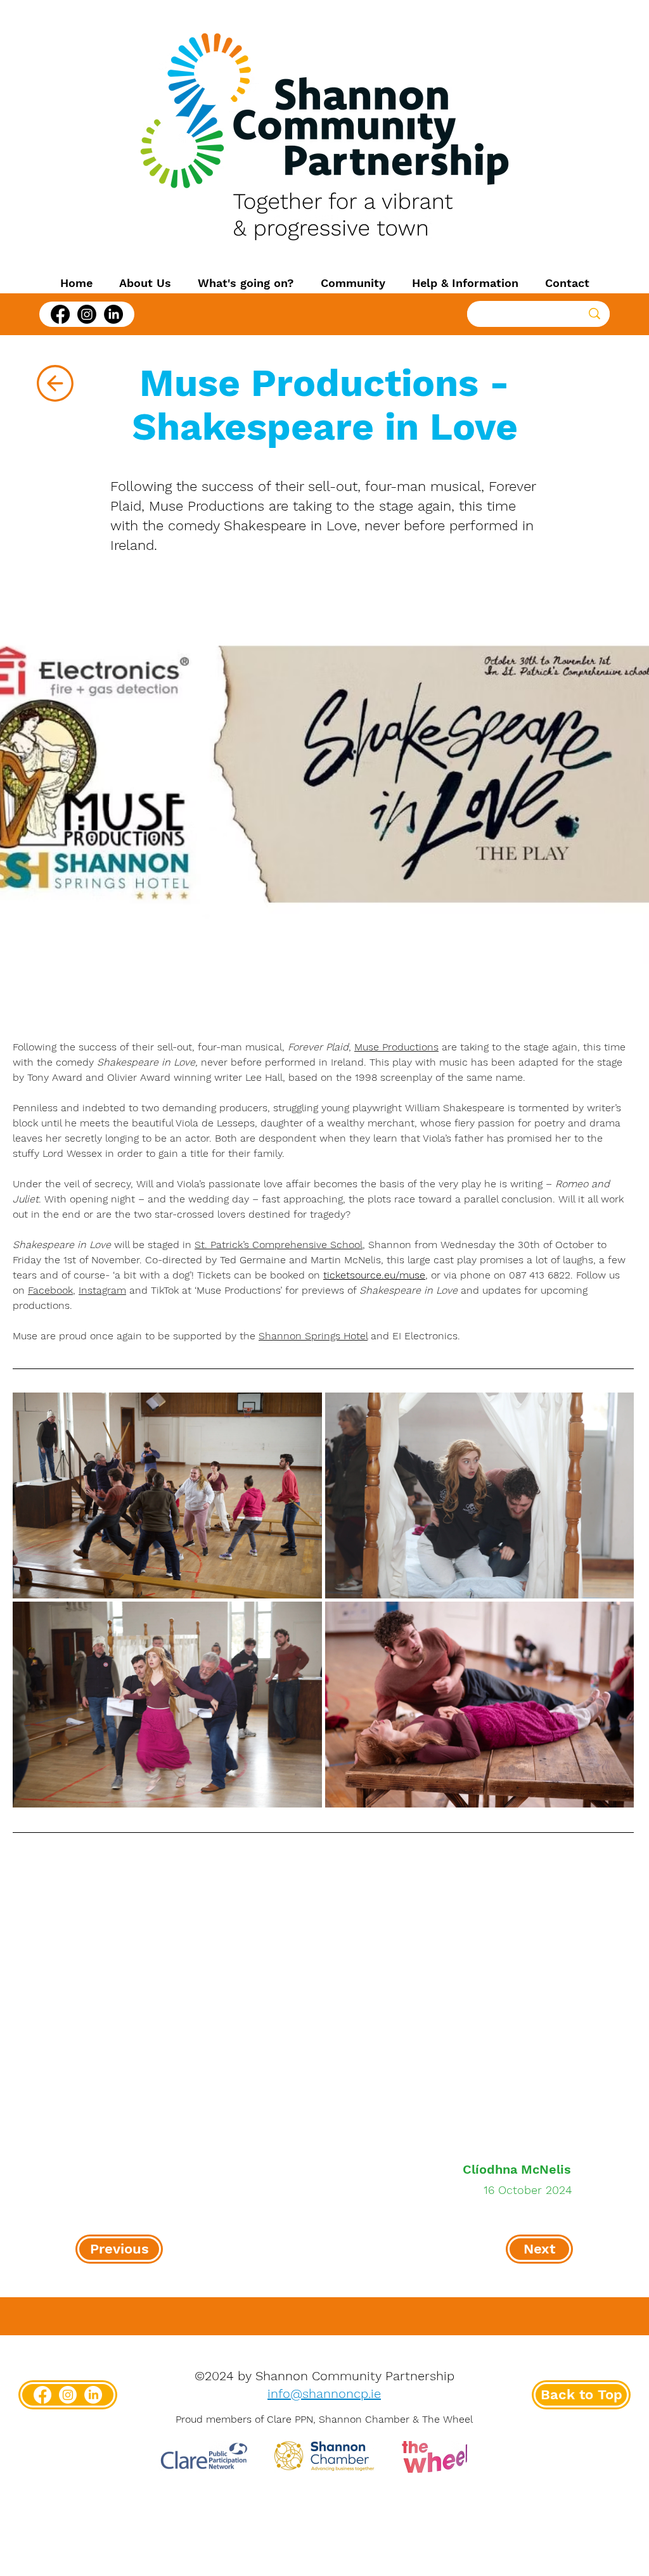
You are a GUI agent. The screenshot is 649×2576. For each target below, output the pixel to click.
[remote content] (323, 1993)
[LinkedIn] (113, 314)
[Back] (55, 383)
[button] (145, 283)
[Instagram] (87, 314)
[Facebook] (60, 314)
